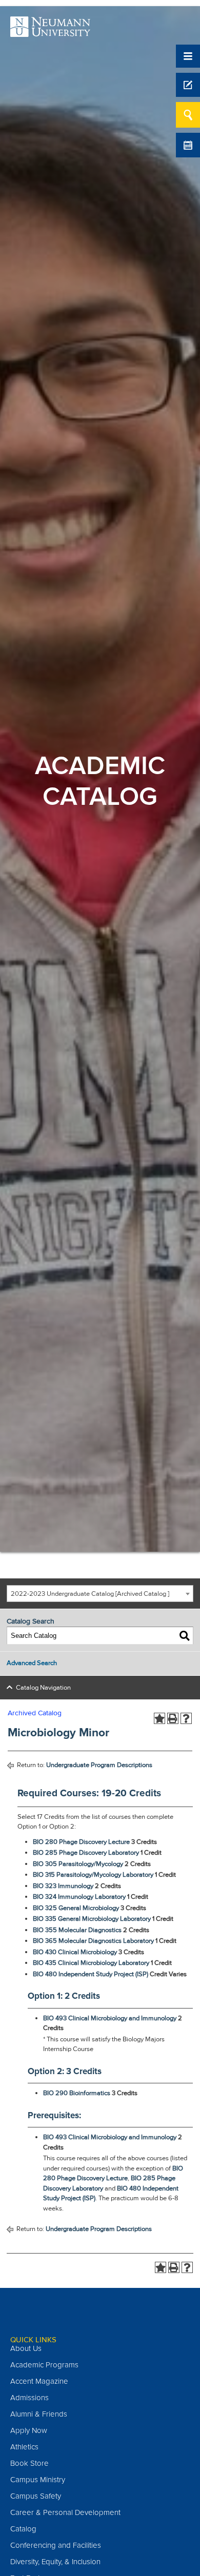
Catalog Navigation (43, 1688)
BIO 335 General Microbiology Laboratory (92, 1919)
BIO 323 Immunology (63, 1886)
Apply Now (29, 2430)
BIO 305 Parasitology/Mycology (78, 1864)
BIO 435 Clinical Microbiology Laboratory (91, 1963)
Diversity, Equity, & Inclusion (55, 2562)
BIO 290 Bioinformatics (77, 2093)
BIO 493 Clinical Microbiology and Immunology (110, 2018)
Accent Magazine (39, 2381)
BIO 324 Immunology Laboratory (79, 1897)
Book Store (29, 2463)
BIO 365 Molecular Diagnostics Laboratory (93, 1941)
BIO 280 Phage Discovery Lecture (81, 1842)
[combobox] (100, 1594)
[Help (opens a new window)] (186, 1718)
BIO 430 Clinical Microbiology (75, 1952)
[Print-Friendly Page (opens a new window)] (173, 1718)
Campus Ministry (38, 2480)
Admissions (29, 2398)
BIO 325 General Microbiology (76, 1908)
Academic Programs (44, 2365)
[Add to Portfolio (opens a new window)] (159, 1718)
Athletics (24, 2447)
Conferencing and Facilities (56, 2545)
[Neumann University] (50, 31)
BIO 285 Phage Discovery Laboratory (86, 1853)
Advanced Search (32, 1663)
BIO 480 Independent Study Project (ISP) (91, 1974)
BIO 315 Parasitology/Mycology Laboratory (93, 1875)
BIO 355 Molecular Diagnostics (77, 1930)
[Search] (185, 1636)
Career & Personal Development (65, 2512)
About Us (26, 2348)
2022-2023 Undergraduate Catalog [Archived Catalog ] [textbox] (90, 1594)
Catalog (23, 2529)
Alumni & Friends (39, 2414)
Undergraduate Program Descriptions (99, 1765)
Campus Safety (36, 2496)
